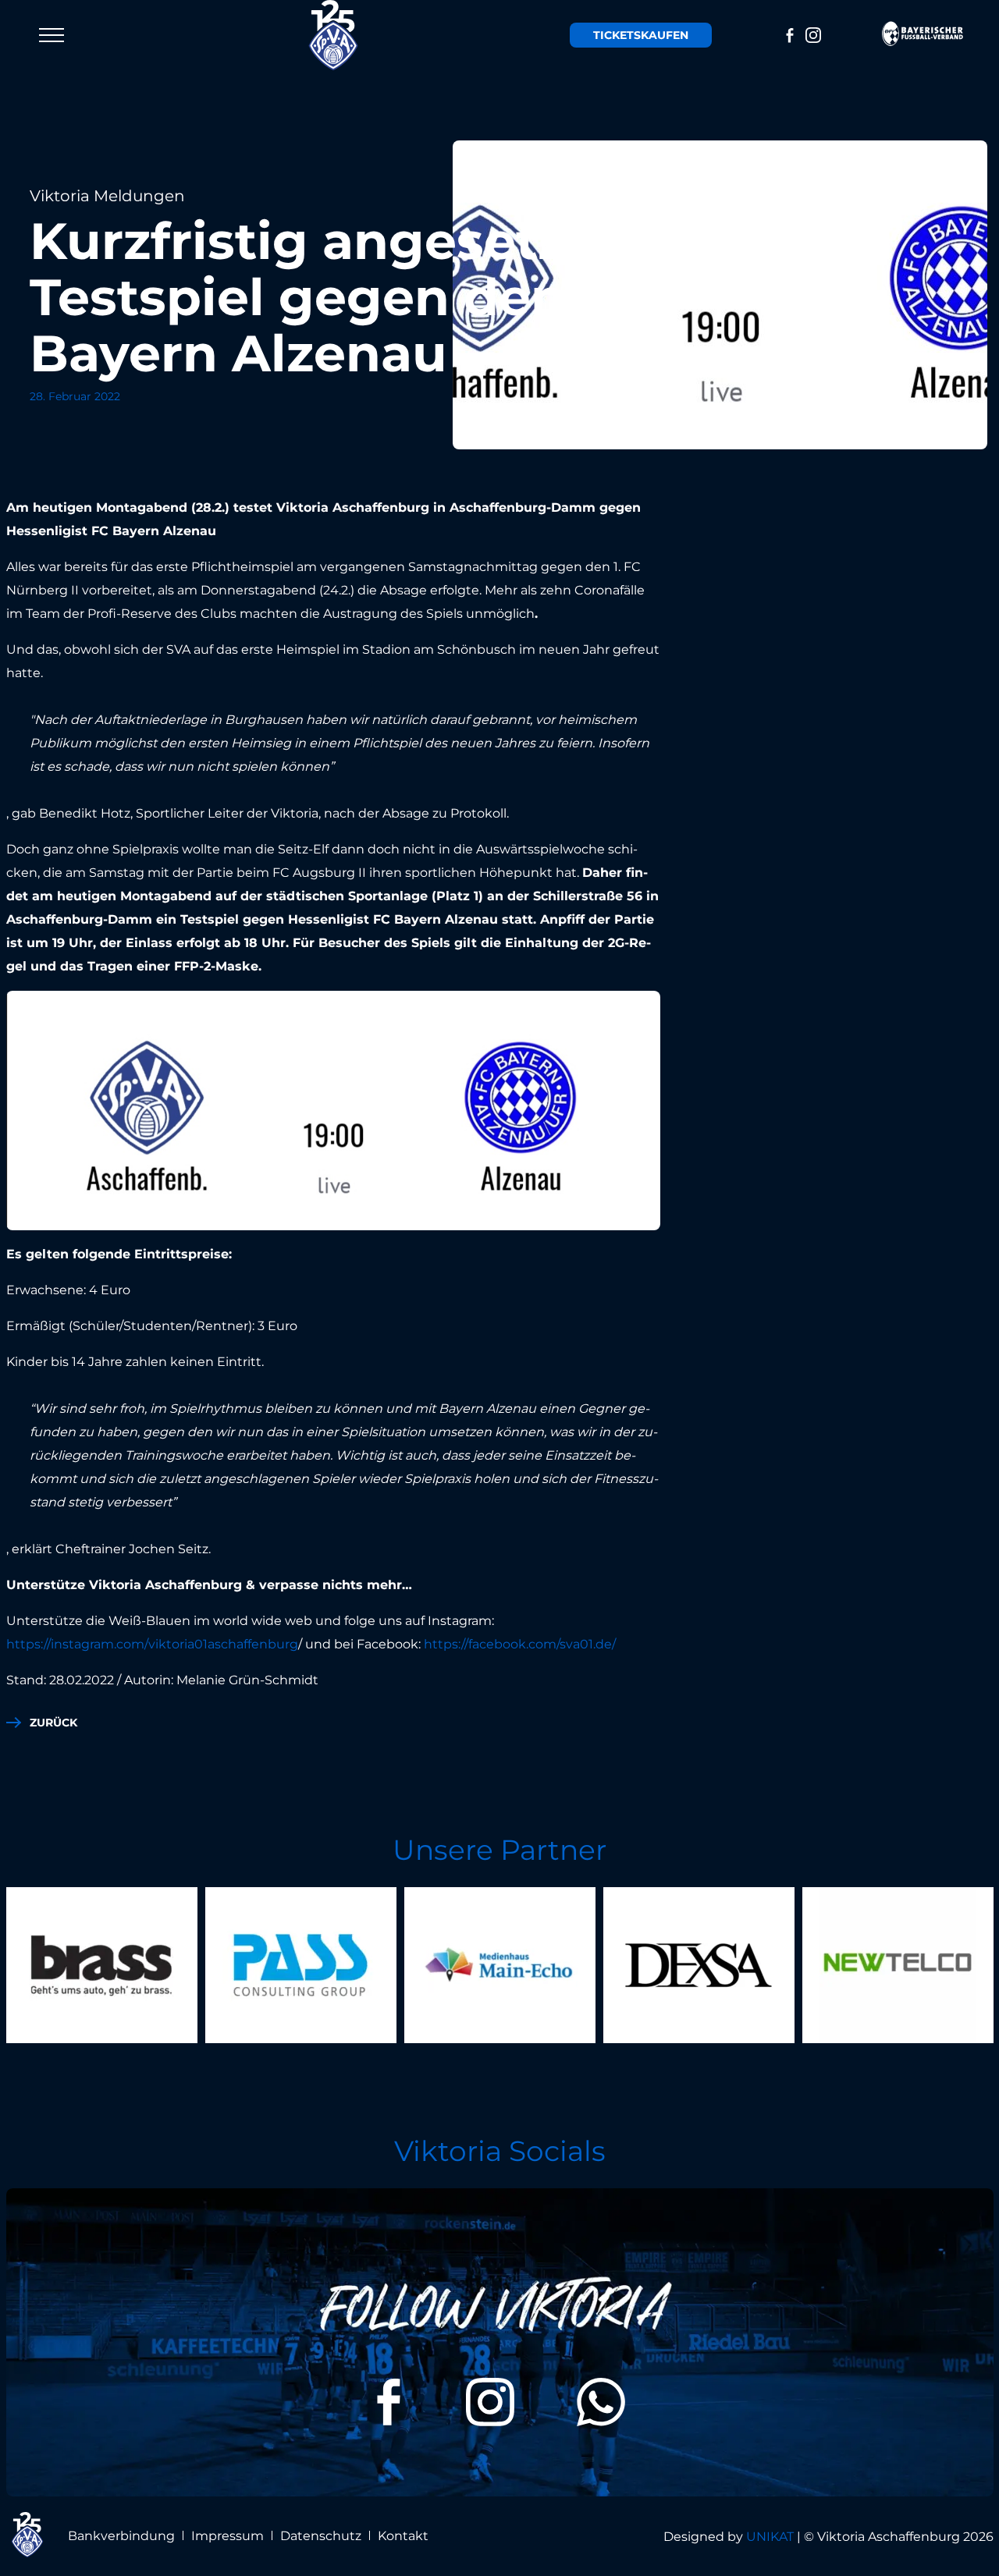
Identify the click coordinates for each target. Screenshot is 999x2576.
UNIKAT (770, 2537)
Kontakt (403, 2536)
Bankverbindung (121, 2536)
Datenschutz (321, 2536)
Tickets (641, 35)
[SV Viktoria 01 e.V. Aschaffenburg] (333, 35)
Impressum (228, 2536)
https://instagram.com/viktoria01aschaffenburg (152, 1644)
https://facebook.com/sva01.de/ (520, 1644)
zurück (53, 1723)
